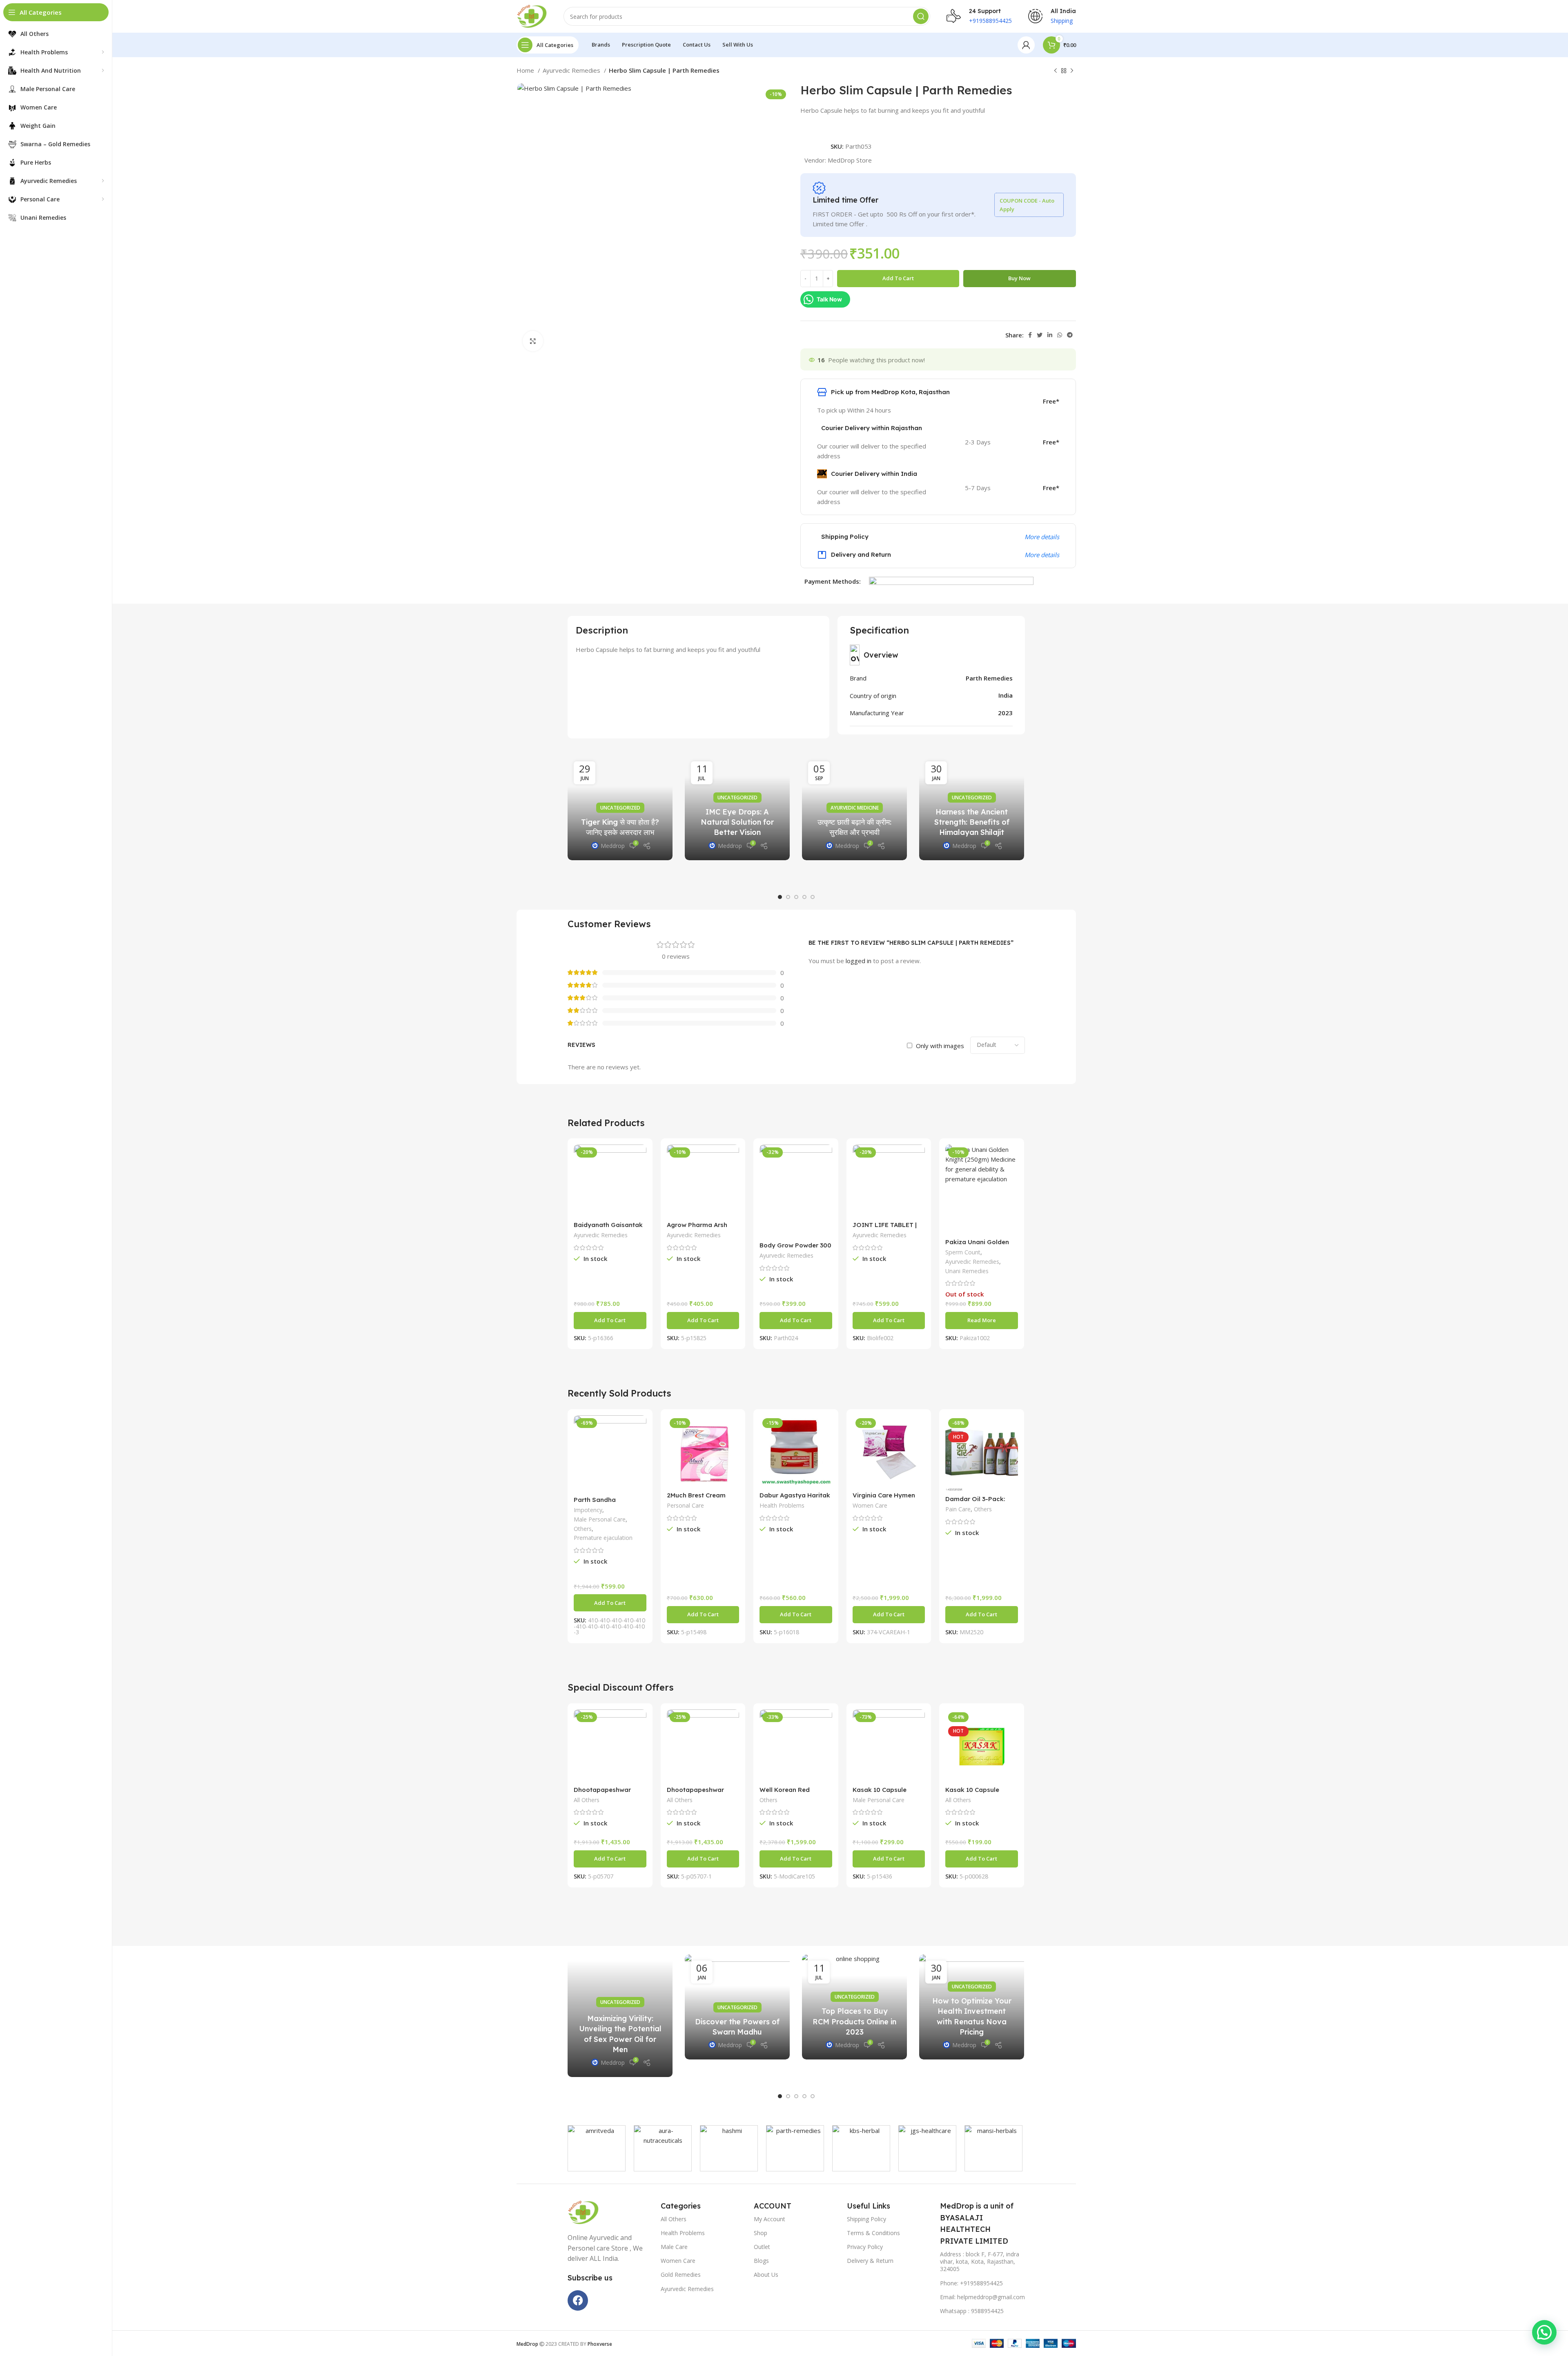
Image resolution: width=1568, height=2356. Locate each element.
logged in (859, 961)
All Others (587, 1800)
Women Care (870, 1505)
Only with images (940, 1046)
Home (526, 70)
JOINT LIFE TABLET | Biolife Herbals (885, 1228)
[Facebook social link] (1030, 335)
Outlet (762, 2247)
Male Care (674, 2247)
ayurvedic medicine (855, 808)
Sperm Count (963, 1252)
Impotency (588, 1510)
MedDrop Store (850, 160)
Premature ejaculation (603, 1538)
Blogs (761, 2261)
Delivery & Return (870, 2261)
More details (1042, 537)
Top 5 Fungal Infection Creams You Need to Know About (972, 2021)
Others (583, 1529)
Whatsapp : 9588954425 (972, 2311)
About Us (766, 2275)
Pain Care (958, 1509)
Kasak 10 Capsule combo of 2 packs (880, 1793)
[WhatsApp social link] (1060, 335)
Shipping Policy (866, 2219)
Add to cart (898, 278)
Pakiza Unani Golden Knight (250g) (977, 1246)
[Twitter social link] (1040, 335)
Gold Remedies (681, 2275)
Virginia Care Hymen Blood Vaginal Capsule (887, 1499)
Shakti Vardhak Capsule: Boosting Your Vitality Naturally (737, 2021)
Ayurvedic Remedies (572, 70)
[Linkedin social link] (1050, 335)
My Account (770, 2219)
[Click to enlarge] (533, 341)
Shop (761, 2233)
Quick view (640, 1158)
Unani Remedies (967, 1271)
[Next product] (1072, 71)
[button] (780, 897)
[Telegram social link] (1070, 335)
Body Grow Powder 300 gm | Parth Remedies (795, 1249)
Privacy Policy (865, 2247)
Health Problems (782, 1505)
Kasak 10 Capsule (972, 1790)
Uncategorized (620, 787)
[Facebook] (578, 2300)
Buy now (1019, 278)
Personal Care (685, 1505)
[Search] (921, 16)
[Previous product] (1056, 71)
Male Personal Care (600, 1519)
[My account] (1026, 45)
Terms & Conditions (873, 2233)
